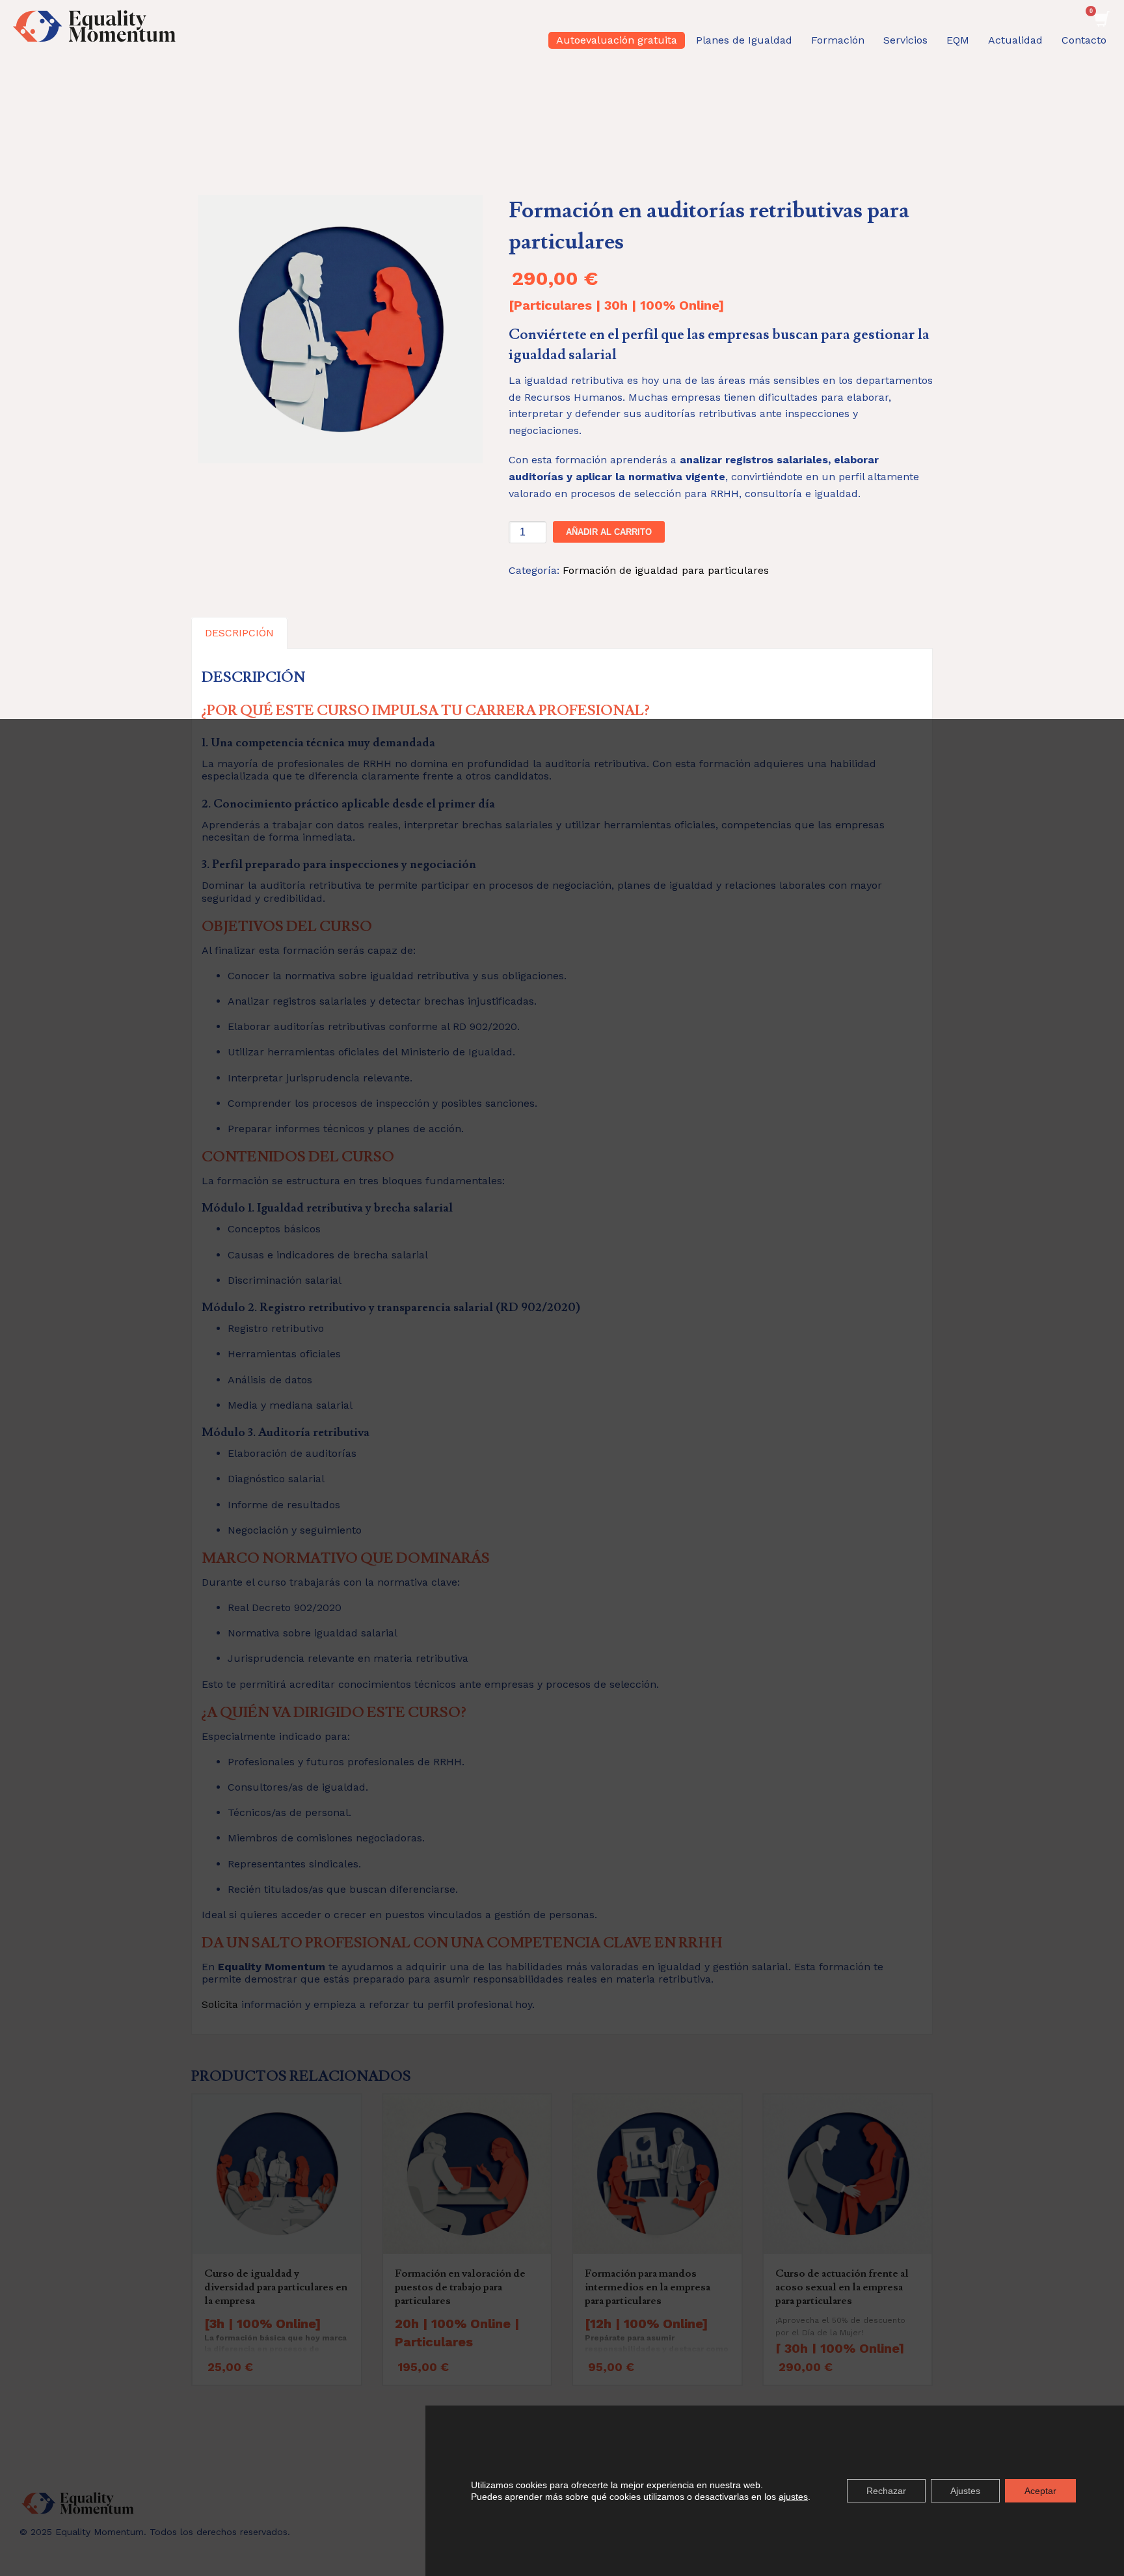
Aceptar (1040, 2491)
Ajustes (965, 2491)
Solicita (220, 2004)
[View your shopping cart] (1101, 15)
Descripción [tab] (239, 633)
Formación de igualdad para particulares (666, 570)
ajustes (793, 2497)
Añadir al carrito (609, 532)
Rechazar (886, 2491)
